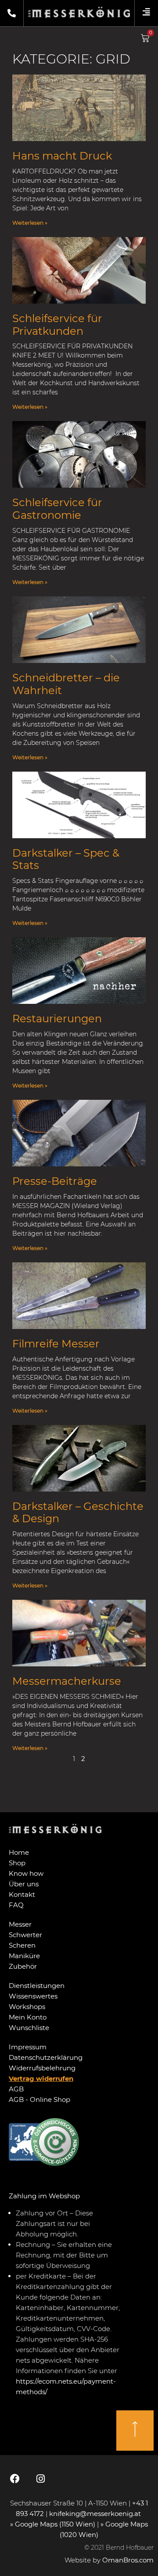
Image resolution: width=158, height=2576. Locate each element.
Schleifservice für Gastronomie (57, 509)
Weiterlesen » (30, 223)
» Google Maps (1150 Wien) (54, 2524)
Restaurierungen (57, 1019)
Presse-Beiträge (55, 1181)
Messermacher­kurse (67, 1681)
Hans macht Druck (62, 156)
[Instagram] (40, 2479)
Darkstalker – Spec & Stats (66, 859)
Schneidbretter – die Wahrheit (66, 684)
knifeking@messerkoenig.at (96, 2514)
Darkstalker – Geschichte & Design (78, 1513)
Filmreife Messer (56, 1344)
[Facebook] (15, 2479)
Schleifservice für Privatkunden (57, 325)
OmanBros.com (128, 2560)
